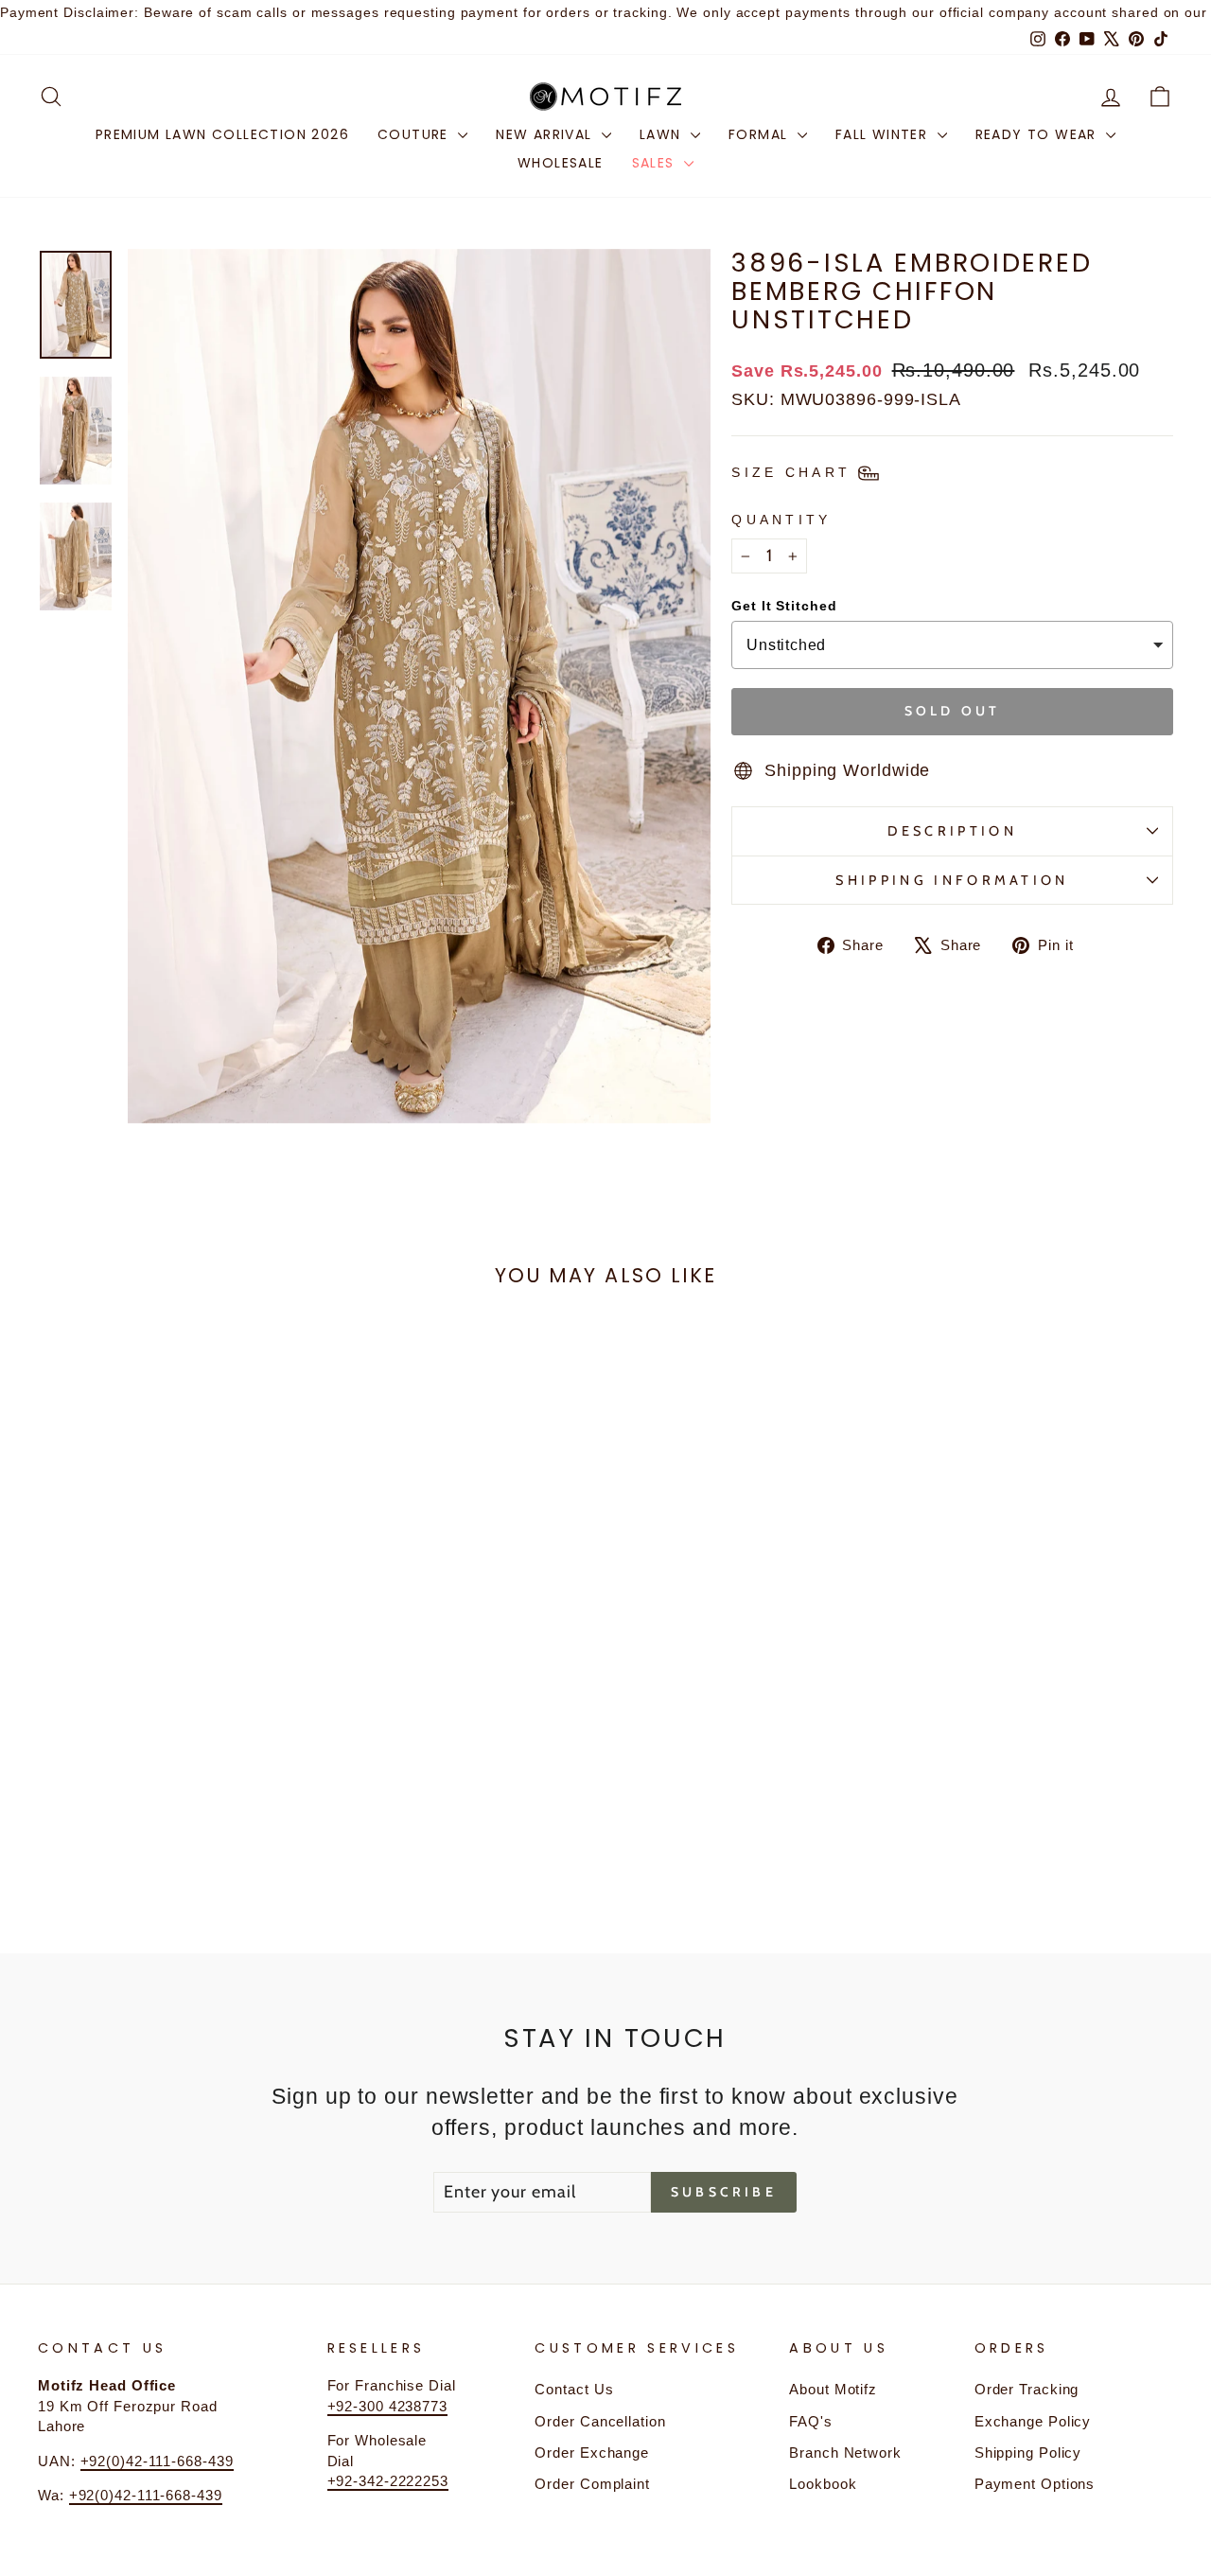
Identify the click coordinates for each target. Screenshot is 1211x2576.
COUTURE (415, 134)
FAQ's (811, 2421)
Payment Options (1035, 2484)
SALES (656, 163)
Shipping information (952, 880)
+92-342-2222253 (388, 2481)
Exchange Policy (1033, 2421)
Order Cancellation (600, 2421)
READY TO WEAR (1039, 134)
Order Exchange (592, 2452)
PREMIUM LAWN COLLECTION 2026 (222, 134)
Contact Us (574, 2389)
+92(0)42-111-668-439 (157, 2461)
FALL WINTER (884, 134)
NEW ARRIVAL (546, 134)
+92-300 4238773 (388, 2406)
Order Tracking (1027, 2389)
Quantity (781, 520)
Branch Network (845, 2452)
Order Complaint (592, 2484)
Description (952, 831)
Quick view (172, 1714)
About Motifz (833, 2389)
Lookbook (823, 2484)
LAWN (663, 134)
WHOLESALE (561, 163)
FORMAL (761, 134)
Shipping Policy (1028, 2452)
